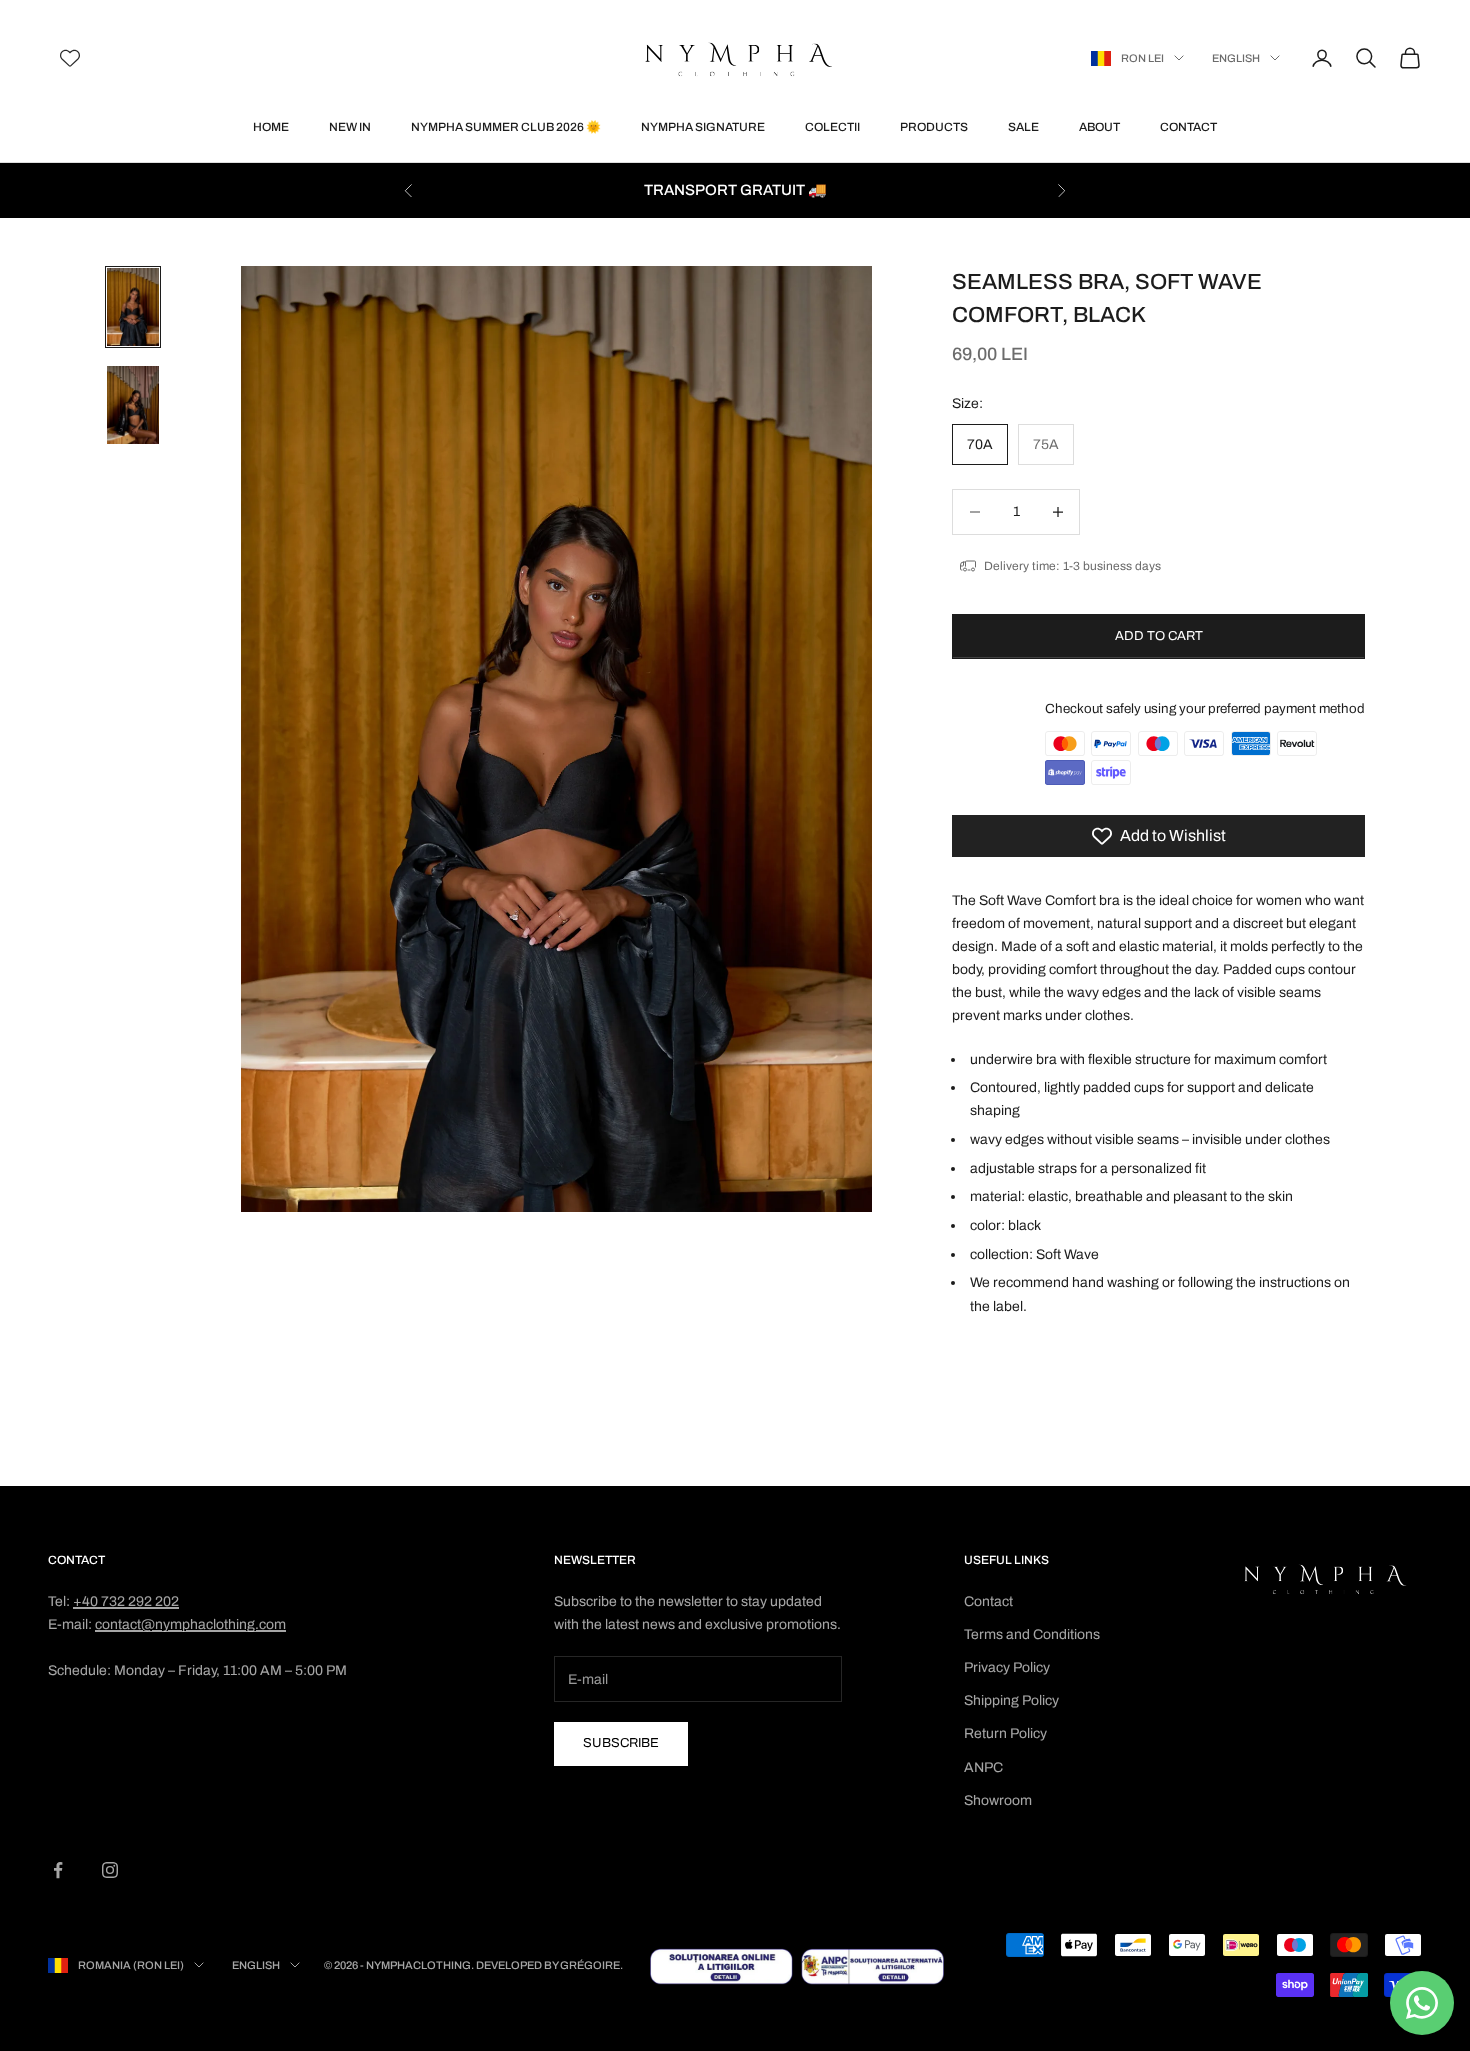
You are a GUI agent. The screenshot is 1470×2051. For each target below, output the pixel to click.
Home (271, 127)
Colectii (832, 127)
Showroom (998, 1800)
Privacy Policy (1007, 1667)
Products (934, 127)
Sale (1023, 127)
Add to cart (1159, 636)
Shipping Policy (1011, 1700)
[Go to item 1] (133, 307)
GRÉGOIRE (590, 1965)
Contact (1188, 127)
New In (350, 127)
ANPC (983, 1767)
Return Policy (1005, 1733)
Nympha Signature (703, 127)
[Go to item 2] (133, 405)
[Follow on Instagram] (110, 1870)
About (1099, 127)
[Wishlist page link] (70, 58)
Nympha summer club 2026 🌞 (506, 127)
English (1236, 58)
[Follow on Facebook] (58, 1870)
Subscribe (621, 1743)
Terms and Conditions (1032, 1634)
